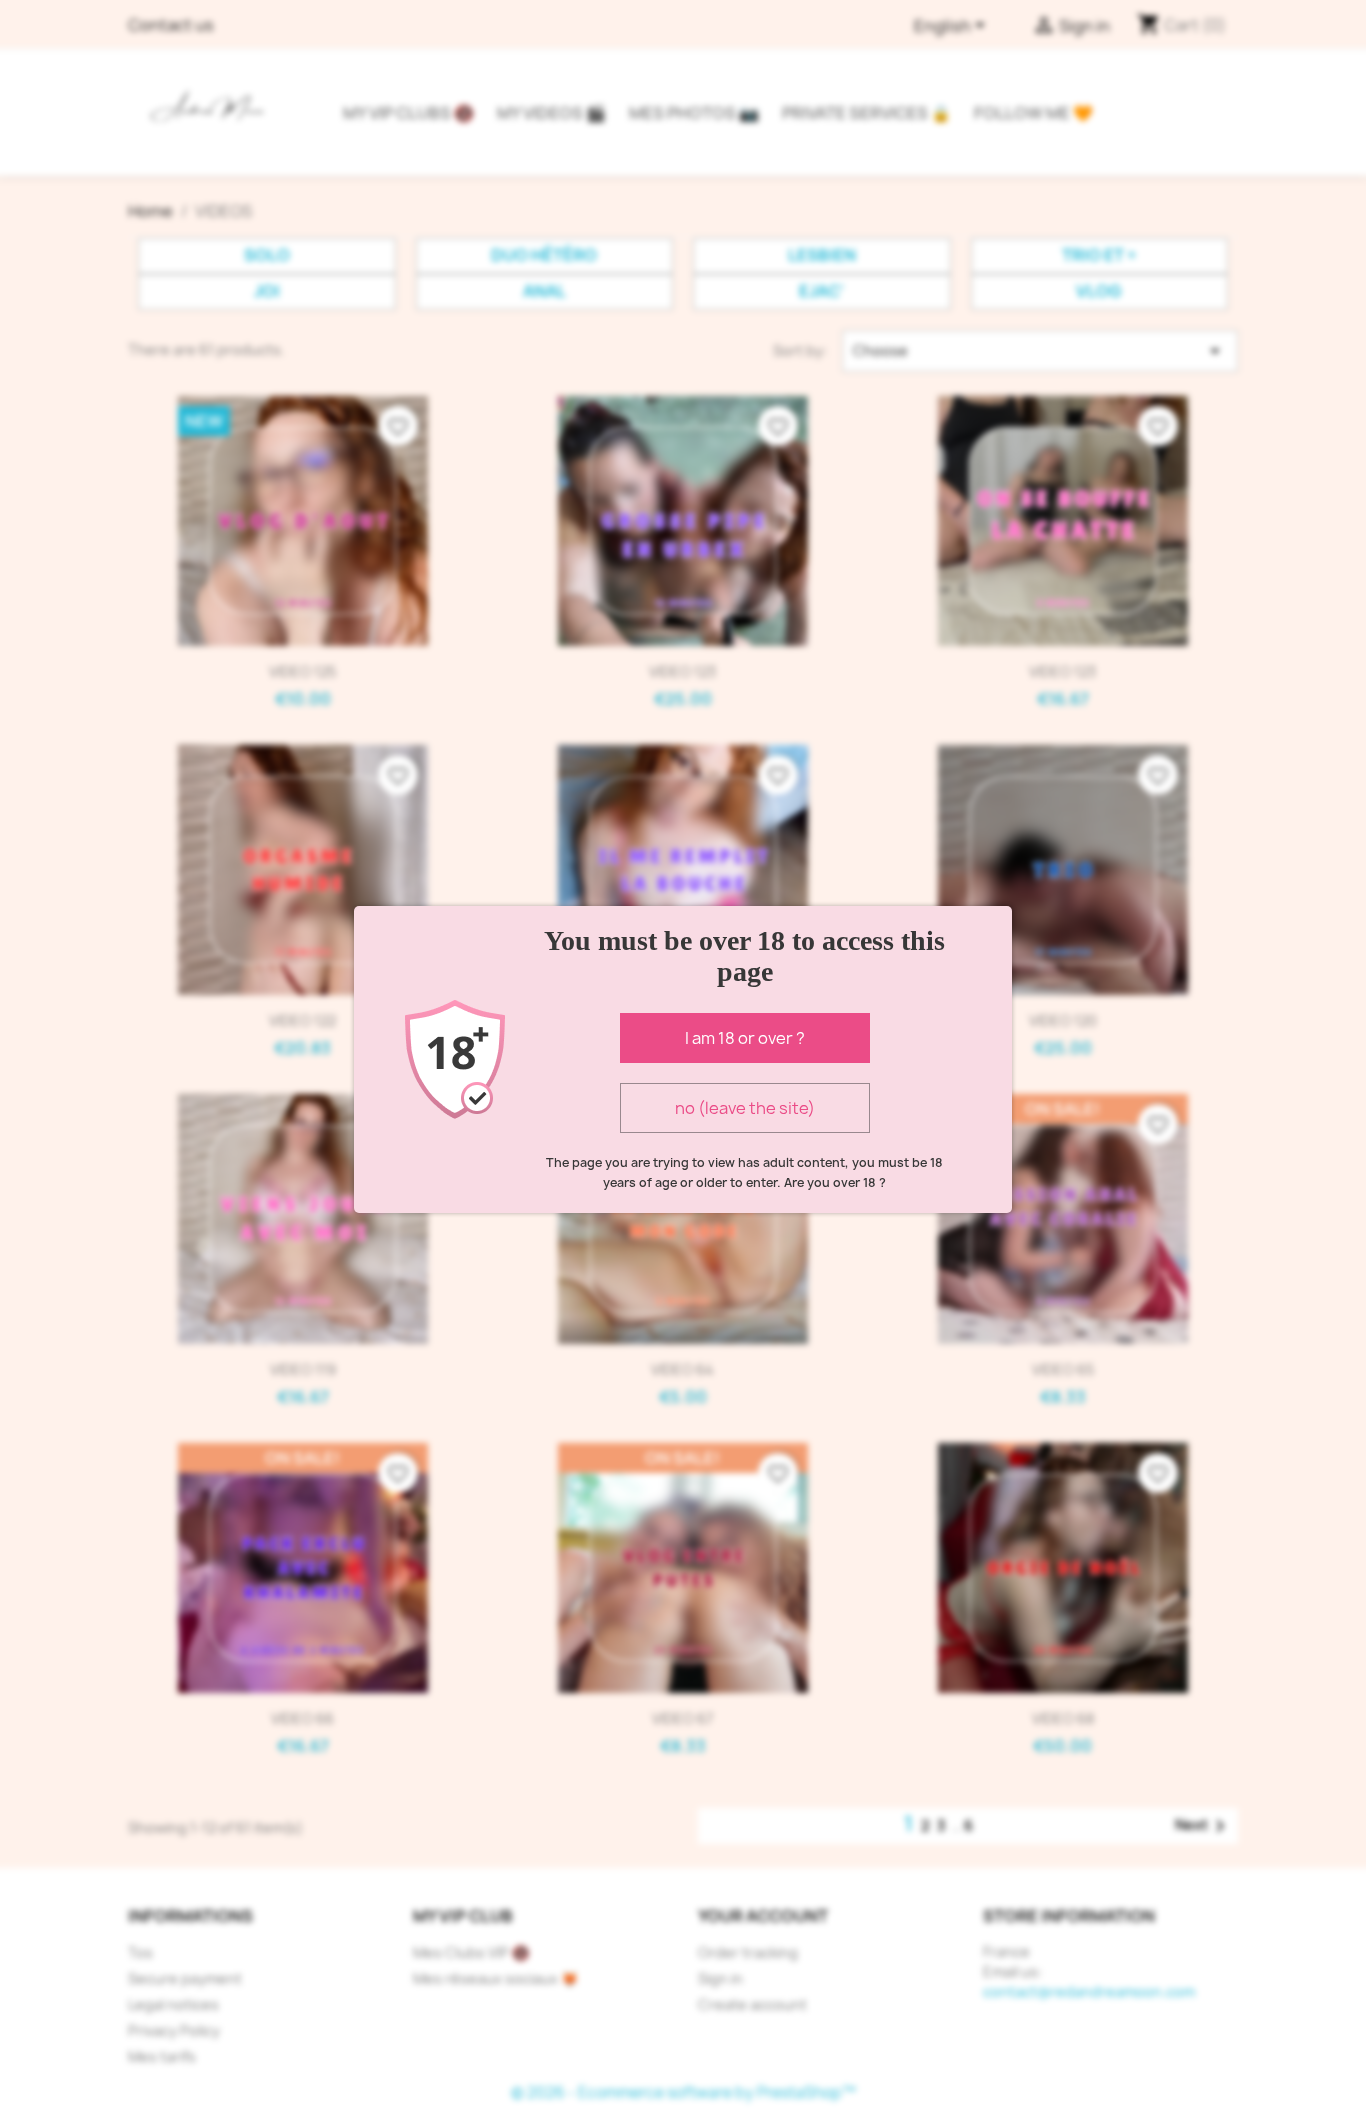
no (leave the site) (745, 1108)
